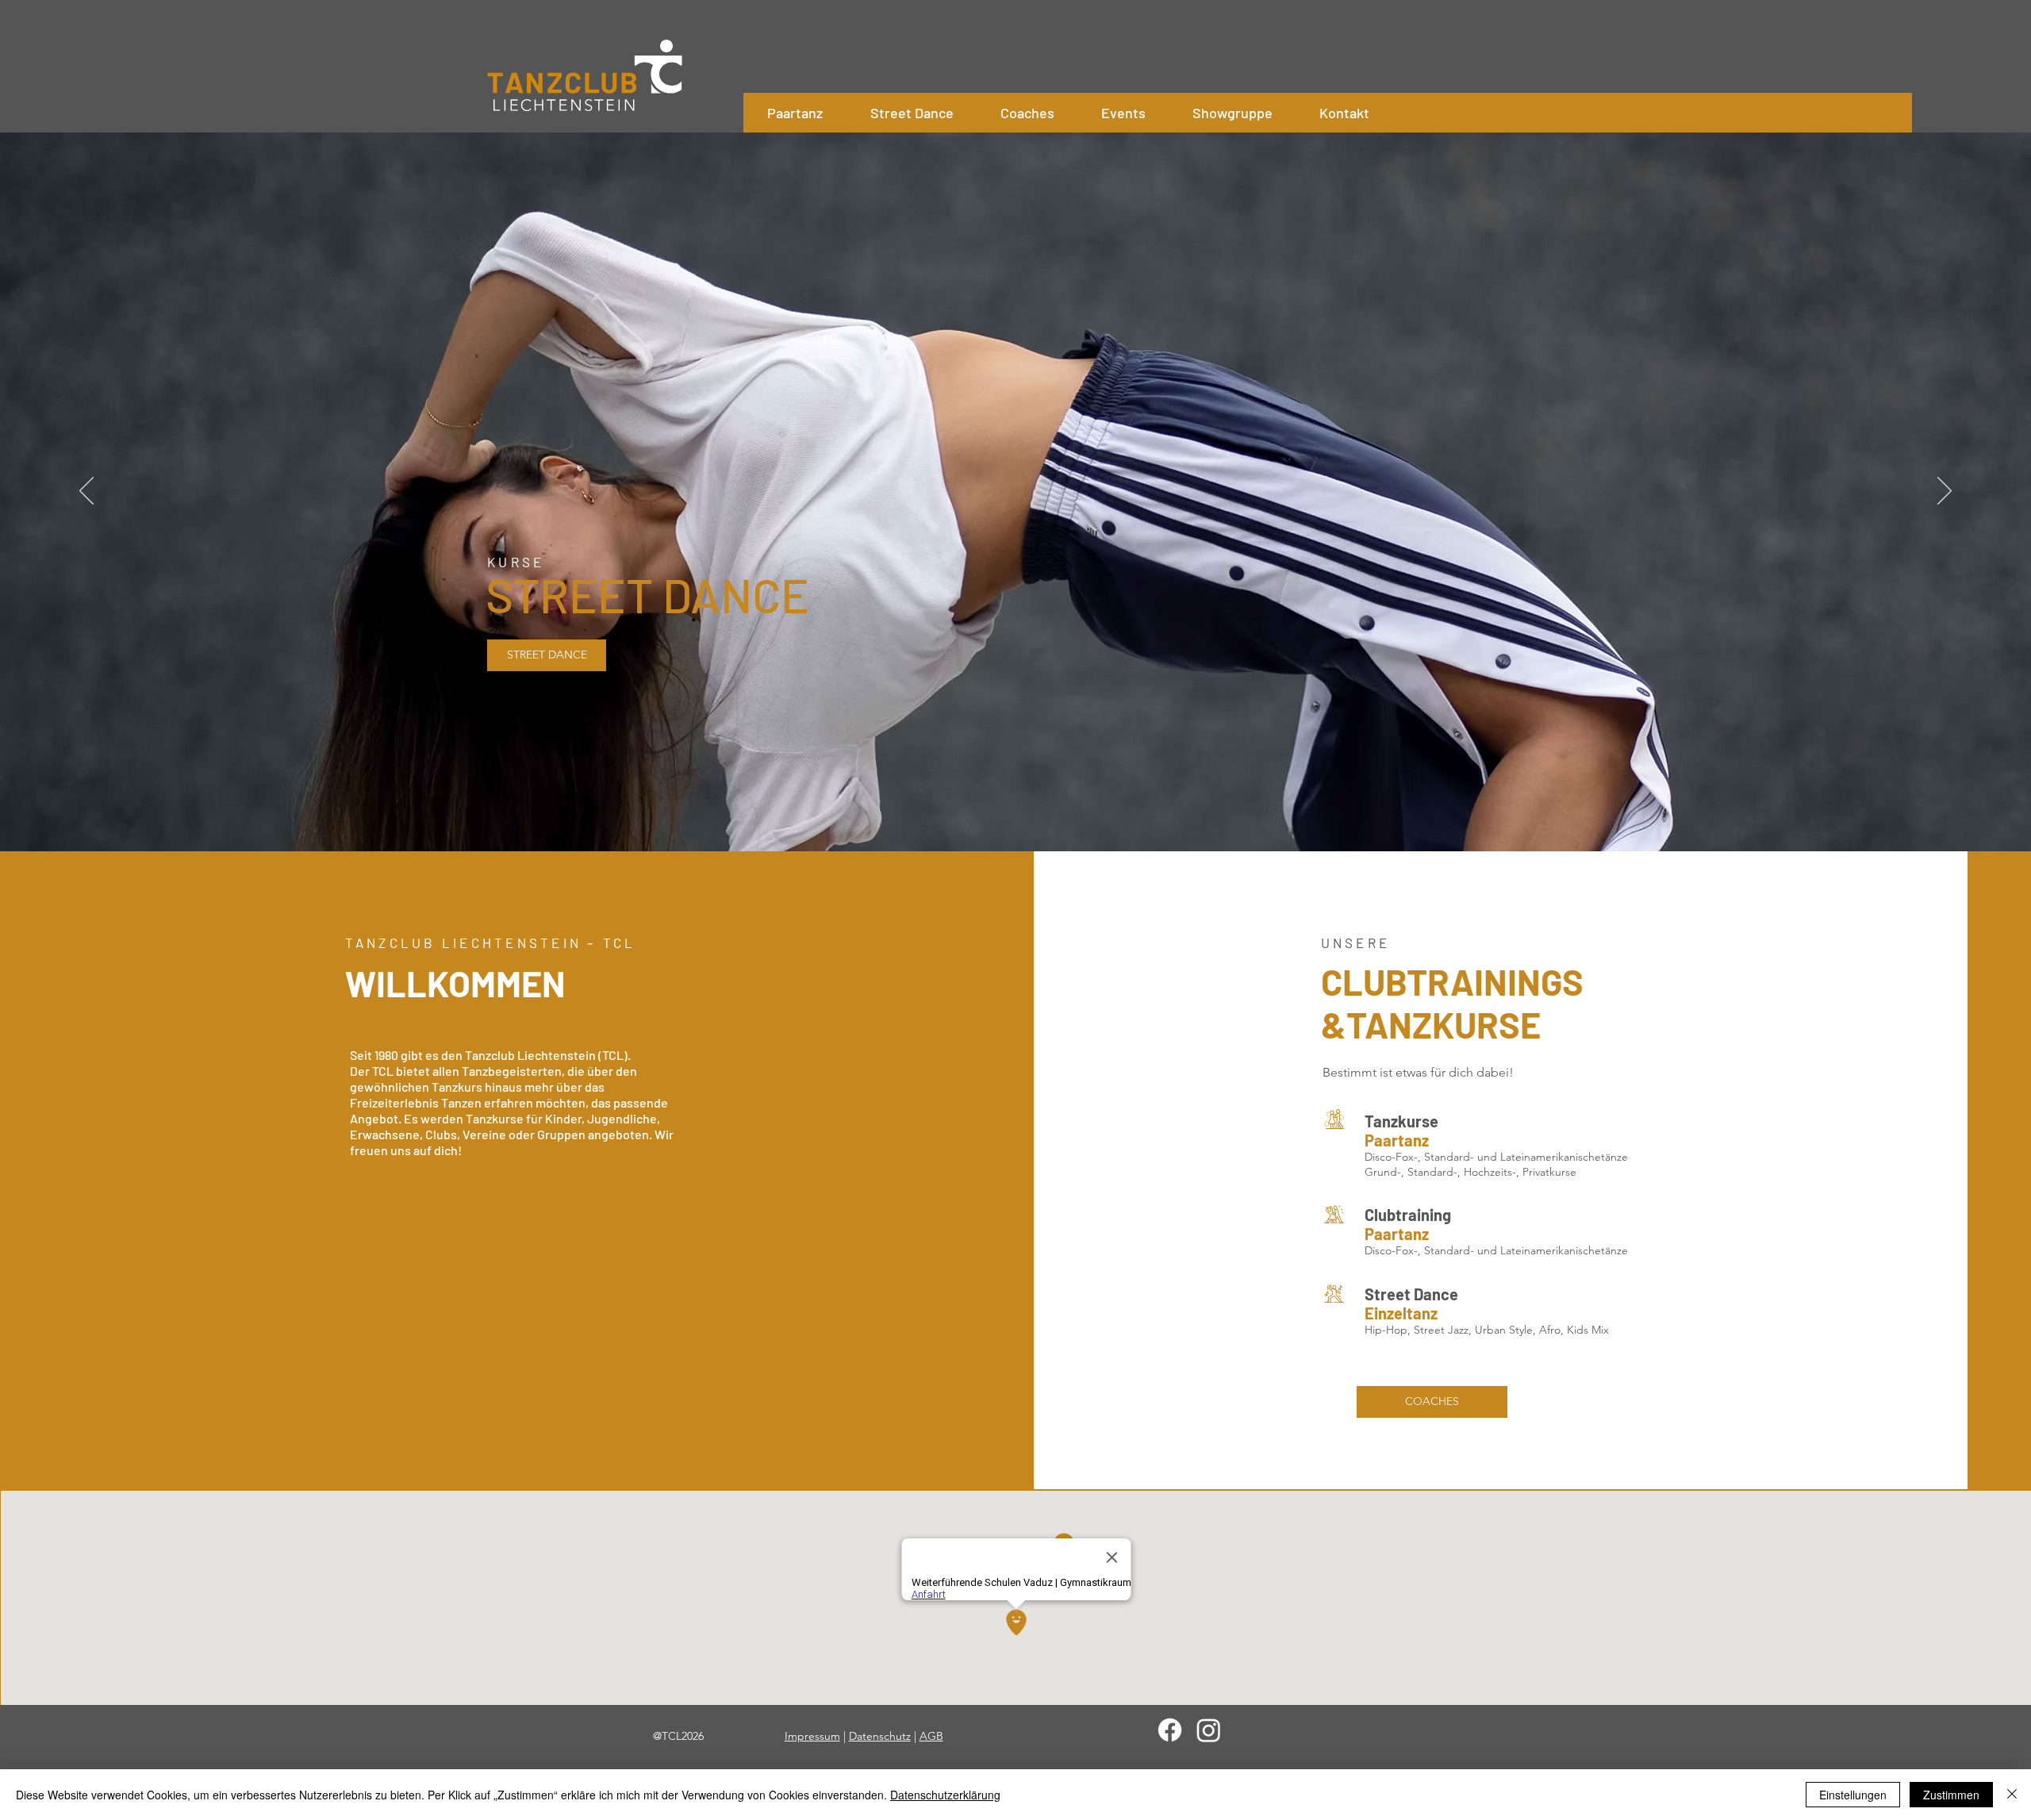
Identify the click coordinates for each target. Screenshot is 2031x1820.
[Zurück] (86, 492)
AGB (931, 1736)
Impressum (812, 1736)
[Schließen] (2012, 1795)
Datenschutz (880, 1736)
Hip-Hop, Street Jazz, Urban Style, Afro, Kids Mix (1488, 1330)
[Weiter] (1945, 492)
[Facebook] (1170, 1730)
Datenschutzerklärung (945, 1795)
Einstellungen (1853, 1795)
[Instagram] (1209, 1730)
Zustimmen (1951, 1795)
